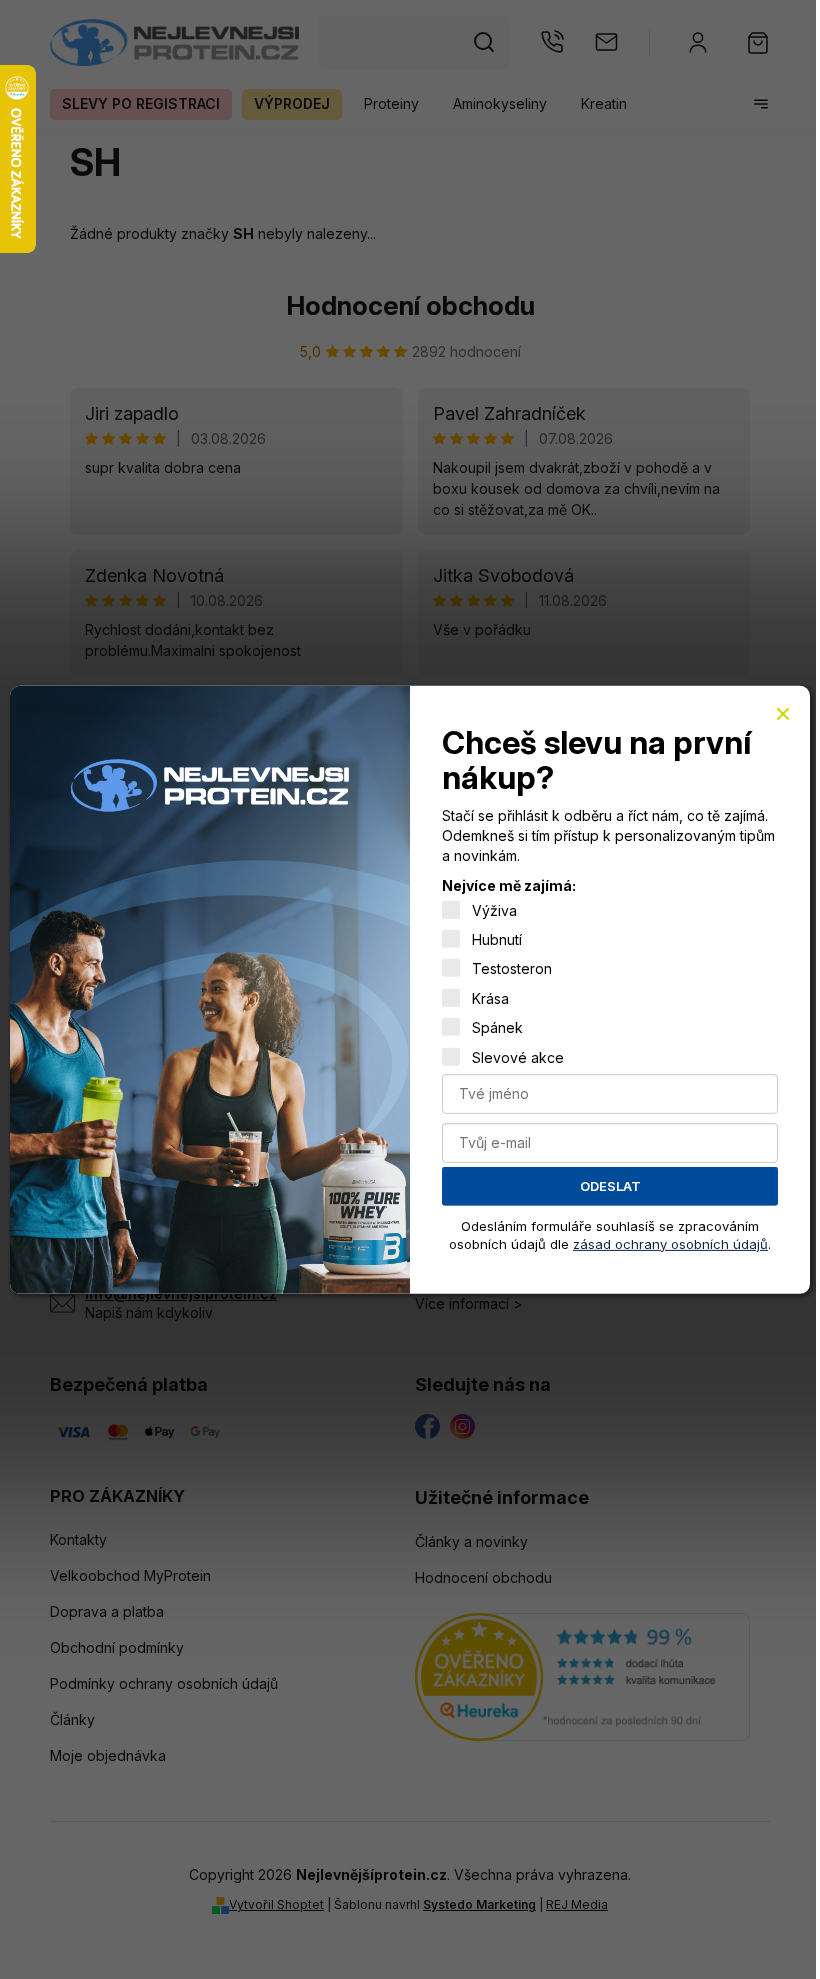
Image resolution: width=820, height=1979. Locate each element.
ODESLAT (610, 1186)
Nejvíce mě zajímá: (509, 885)
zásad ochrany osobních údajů (670, 1243)
